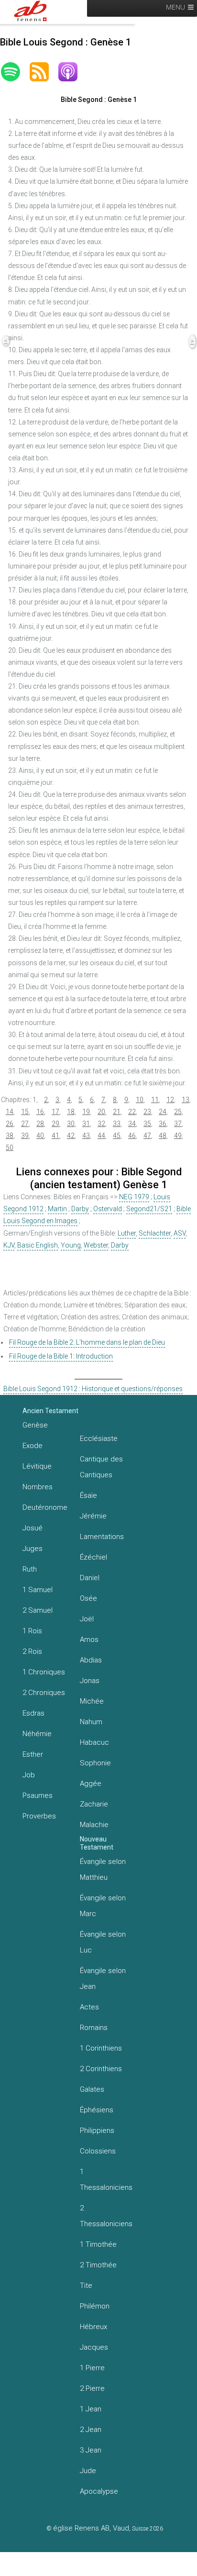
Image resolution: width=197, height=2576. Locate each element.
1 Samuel (38, 1590)
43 (86, 1136)
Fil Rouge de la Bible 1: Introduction (61, 1356)
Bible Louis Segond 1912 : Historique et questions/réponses (93, 1389)
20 (101, 1112)
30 (71, 1124)
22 (132, 1112)
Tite (86, 2286)
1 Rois (32, 1631)
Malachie (94, 1825)
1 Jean (91, 2409)
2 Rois (32, 1651)
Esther (33, 1754)
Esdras (33, 1713)
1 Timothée (98, 2244)
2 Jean (91, 2430)
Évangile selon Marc (103, 1906)
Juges (33, 1549)
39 (25, 1136)
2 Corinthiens (101, 2069)
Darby (80, 1209)
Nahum (91, 1722)
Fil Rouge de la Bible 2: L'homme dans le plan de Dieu (87, 1342)
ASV (180, 1233)
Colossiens (98, 2151)
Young (71, 1245)
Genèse (35, 1425)
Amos (89, 1639)
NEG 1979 (134, 1197)
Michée (92, 1701)
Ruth (30, 1569)
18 (71, 1112)
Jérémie (93, 1516)
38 (10, 1136)
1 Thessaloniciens (106, 2180)
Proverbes (39, 1816)
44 (101, 1136)
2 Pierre (92, 2388)
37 (178, 1124)
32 (101, 1124)
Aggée (91, 1784)
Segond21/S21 (149, 1209)
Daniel (90, 1578)
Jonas (90, 1681)
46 (132, 1136)
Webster (96, 1245)
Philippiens (97, 2130)
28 (40, 1124)
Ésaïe (88, 1495)
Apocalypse (99, 2491)
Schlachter (155, 1233)
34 (132, 1124)
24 (163, 1112)
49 (178, 1136)
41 (55, 1136)
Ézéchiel (93, 1557)
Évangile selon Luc (103, 1942)
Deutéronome (45, 1507)
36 (163, 1124)
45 (117, 1136)
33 (117, 1124)
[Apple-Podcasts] (73, 72)
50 (10, 1148)
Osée (88, 1598)
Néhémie (37, 1734)
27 (25, 1124)
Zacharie (94, 1804)
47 (147, 1136)
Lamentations (102, 1537)
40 (40, 1136)
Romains (94, 2028)
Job (29, 1775)
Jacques (94, 2347)
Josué (33, 1528)
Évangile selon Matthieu (103, 1869)
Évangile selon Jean (103, 1979)
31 (86, 1124)
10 (140, 1100)
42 (71, 1136)
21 (117, 1112)
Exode (33, 1446)
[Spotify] (15, 72)
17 (55, 1112)
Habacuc (94, 1742)
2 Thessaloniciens (106, 2216)
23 (147, 1112)
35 (147, 1124)
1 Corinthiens (101, 2048)
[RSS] (44, 72)
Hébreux (93, 2327)
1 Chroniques (44, 1672)
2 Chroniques (44, 1693)
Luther (127, 1233)
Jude (88, 2471)
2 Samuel (38, 1610)
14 (10, 1112)
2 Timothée (98, 2265)
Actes (89, 2007)
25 (178, 1112)
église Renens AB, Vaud (91, 2528)
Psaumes (38, 1795)
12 (170, 1100)
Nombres (38, 1487)
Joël (87, 1619)
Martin (57, 1209)
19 (86, 1112)
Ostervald (108, 1209)
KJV (9, 1245)
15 (25, 1112)
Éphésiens (97, 2110)
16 (40, 1112)
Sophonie (95, 1763)
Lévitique (37, 1466)
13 (186, 1100)
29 (55, 1124)
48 (163, 1136)
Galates (92, 2089)
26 (10, 1124)
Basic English (38, 1245)
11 (155, 1100)
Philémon (95, 2306)
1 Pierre (92, 2368)
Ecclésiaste (99, 1439)
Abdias (91, 1660)
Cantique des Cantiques (101, 1467)
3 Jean (91, 2450)
